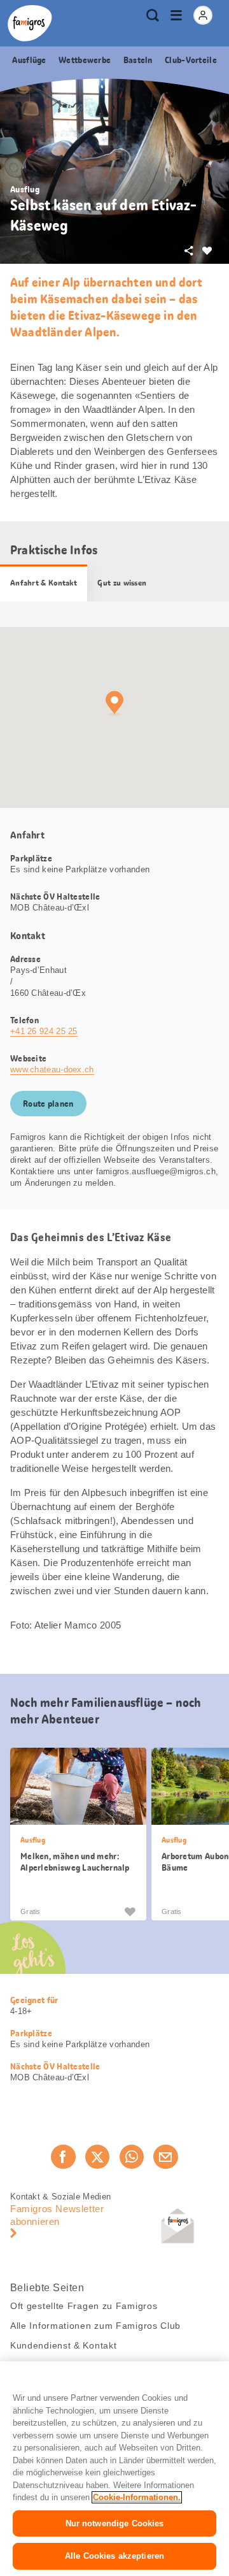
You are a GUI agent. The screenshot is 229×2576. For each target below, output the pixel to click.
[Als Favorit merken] (130, 1911)
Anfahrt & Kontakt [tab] (44, 583)
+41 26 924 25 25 (44, 1031)
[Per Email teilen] (165, 2157)
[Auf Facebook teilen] (63, 2157)
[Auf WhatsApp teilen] (132, 2157)
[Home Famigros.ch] (30, 23)
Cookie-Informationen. (137, 2497)
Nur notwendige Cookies (115, 2523)
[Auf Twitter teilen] (97, 2157)
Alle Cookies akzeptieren (114, 2556)
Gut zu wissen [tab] (122, 583)
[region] (114, 2469)
